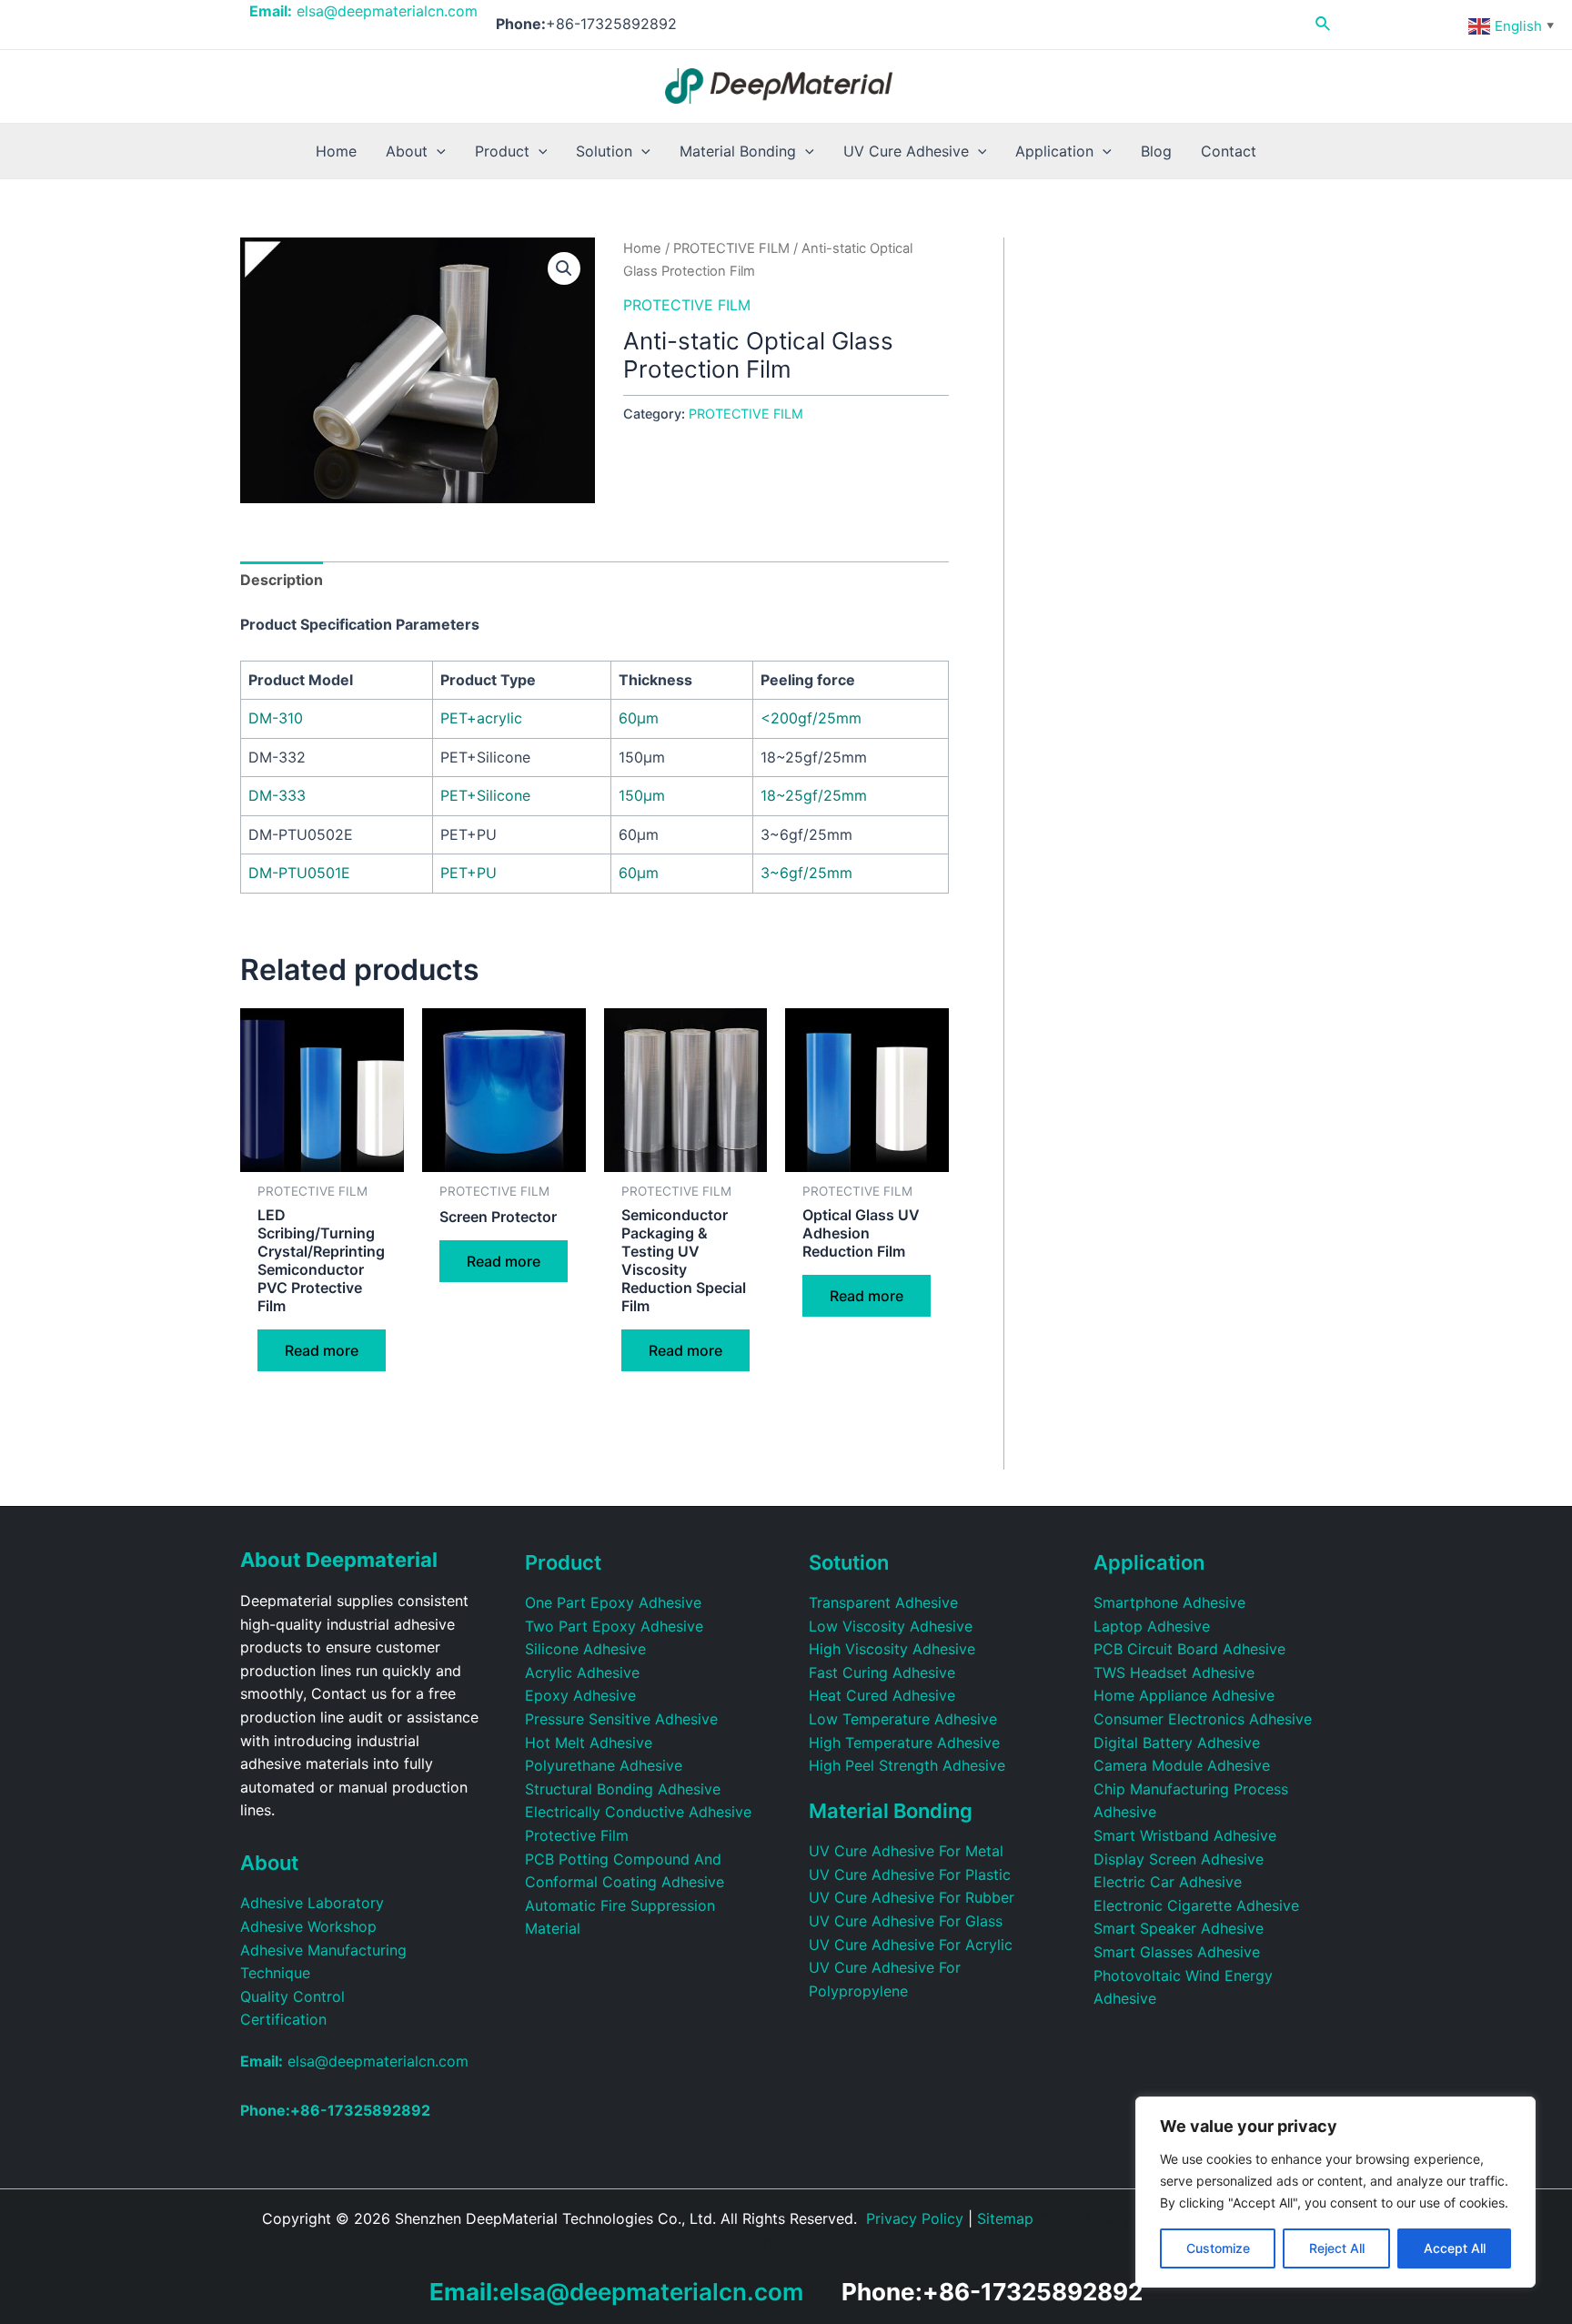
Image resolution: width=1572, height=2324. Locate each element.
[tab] (282, 581)
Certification (283, 2019)
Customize (1218, 2248)
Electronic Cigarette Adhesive (1196, 1905)
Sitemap (1005, 2218)
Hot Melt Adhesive (589, 1743)
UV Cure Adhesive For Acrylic (911, 1945)
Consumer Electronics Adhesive (1203, 1719)
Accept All (1455, 2248)
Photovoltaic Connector (836, 2242)
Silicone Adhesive (585, 1649)
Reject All (1337, 2248)
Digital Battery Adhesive (1177, 1743)
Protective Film (577, 1835)
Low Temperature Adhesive (903, 1719)
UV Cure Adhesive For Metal (906, 1851)
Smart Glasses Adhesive (1177, 1952)
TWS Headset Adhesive (1174, 1672)
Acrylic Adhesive (582, 1672)
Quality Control (292, 1996)
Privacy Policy (915, 2218)
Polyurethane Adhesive (604, 1765)
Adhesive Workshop (308, 1926)
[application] (437, 151)
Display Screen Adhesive (1179, 1859)
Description (282, 580)
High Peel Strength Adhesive (907, 1765)
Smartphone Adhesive (1169, 1602)
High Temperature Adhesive (904, 1743)
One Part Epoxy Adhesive (613, 1602)
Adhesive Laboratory (312, 1903)
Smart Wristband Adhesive (1185, 1835)
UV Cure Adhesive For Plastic (910, 1874)
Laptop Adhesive (1152, 1626)
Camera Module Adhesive (1182, 1765)
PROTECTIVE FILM (731, 248)
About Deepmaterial (339, 1560)
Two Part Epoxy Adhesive (614, 1626)
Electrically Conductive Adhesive (638, 1812)
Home (642, 248)
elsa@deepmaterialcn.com (363, 11)
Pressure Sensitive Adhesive (621, 1719)
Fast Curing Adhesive (882, 1672)
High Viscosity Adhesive (892, 1649)
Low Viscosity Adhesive (891, 1626)
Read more (322, 1350)
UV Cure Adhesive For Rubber (912, 1897)
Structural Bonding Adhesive (623, 1789)
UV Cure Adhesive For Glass (906, 1921)
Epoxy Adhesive (580, 1695)
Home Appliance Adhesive (1184, 1695)
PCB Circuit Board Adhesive (1189, 1649)
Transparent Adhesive (883, 1602)
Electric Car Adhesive (1168, 1882)
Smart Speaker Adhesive (1179, 1928)
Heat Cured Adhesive (882, 1695)
